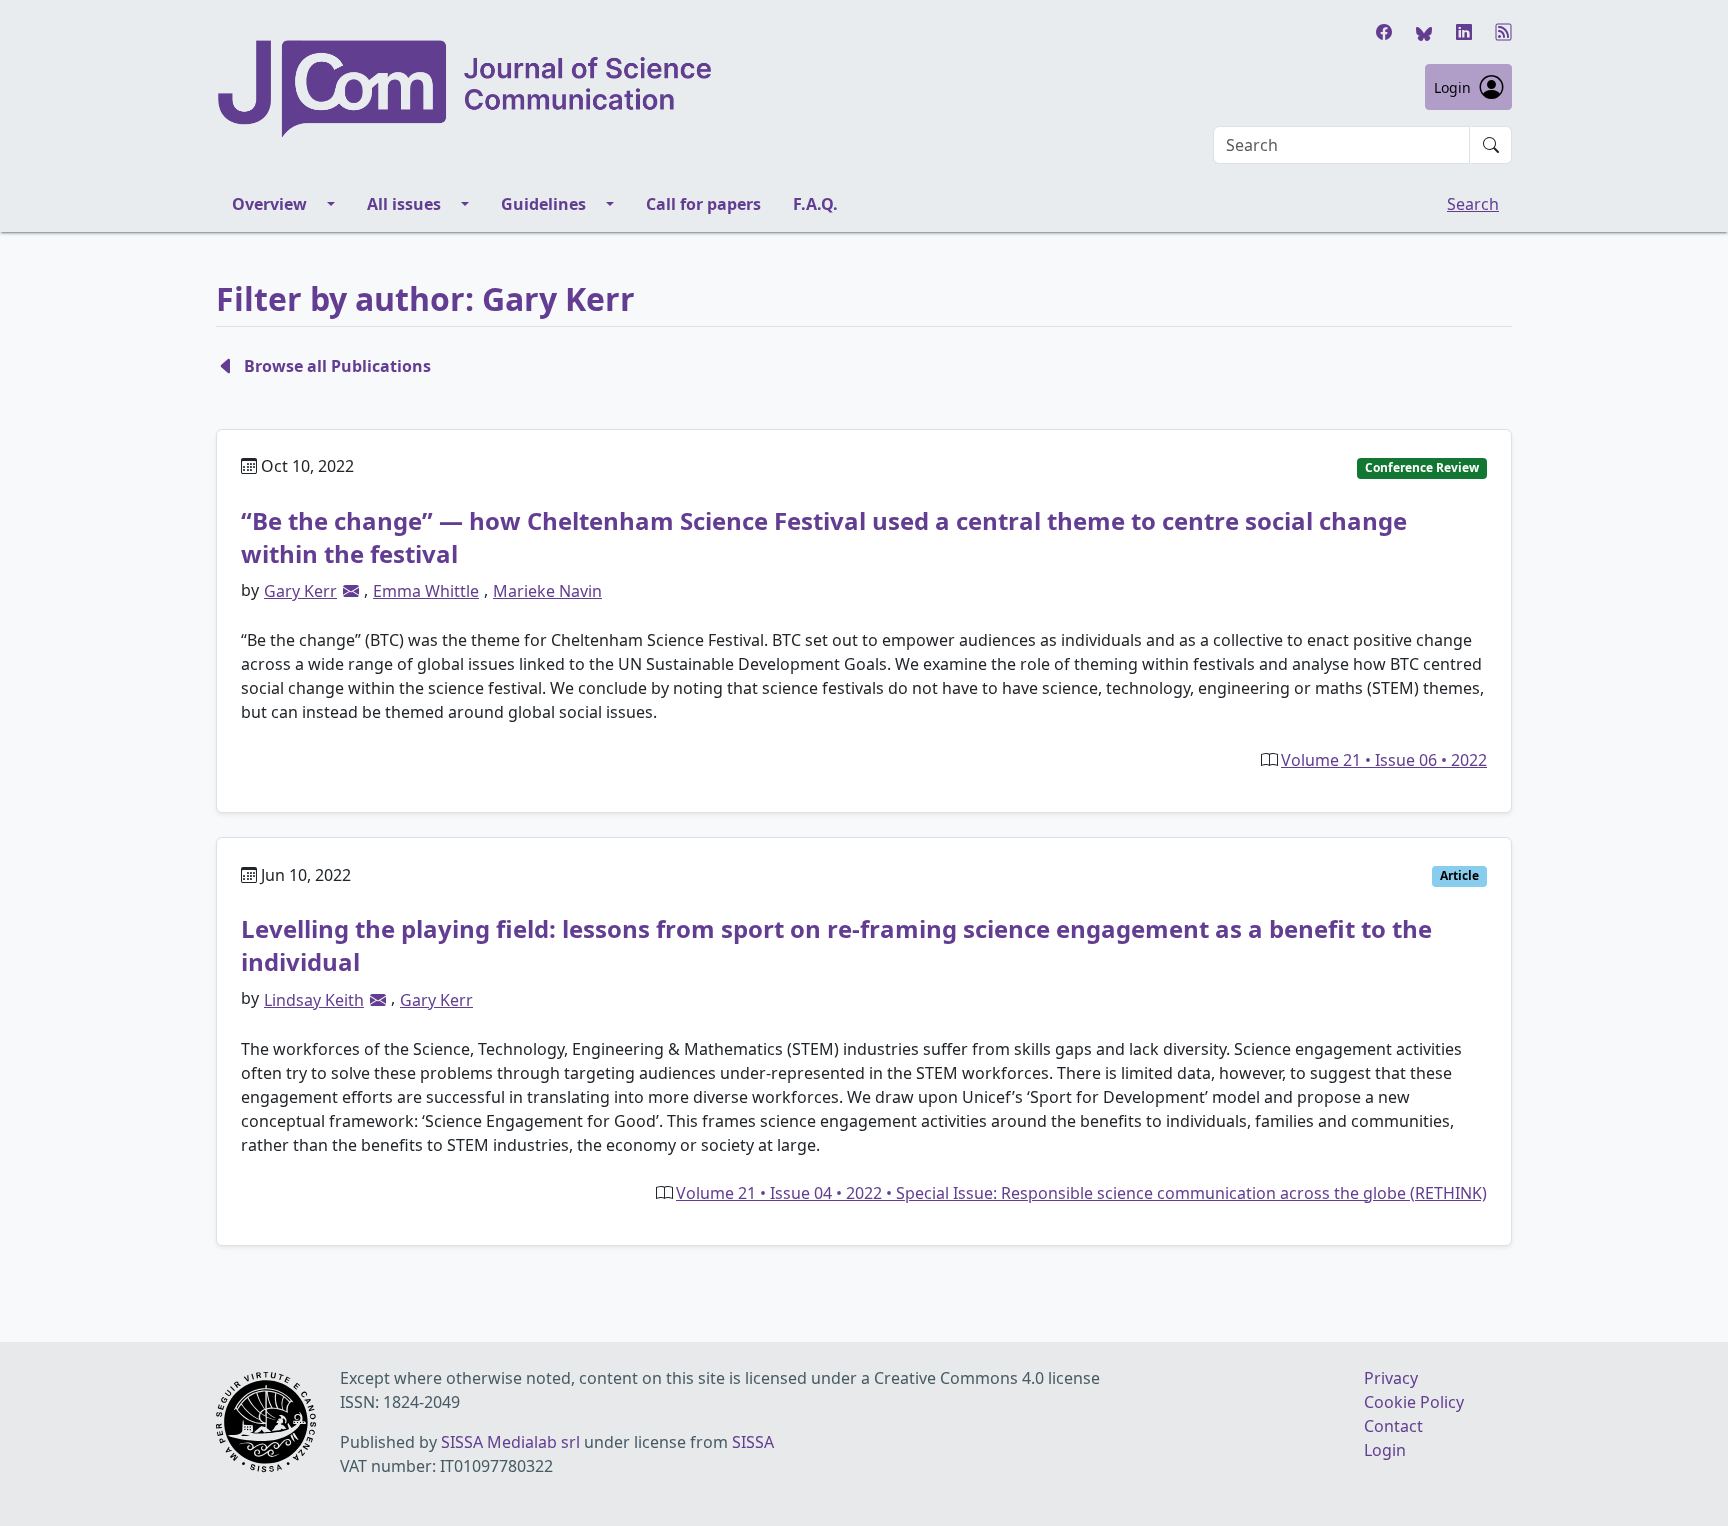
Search (1473, 204)
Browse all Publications (337, 366)
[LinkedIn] (1464, 32)
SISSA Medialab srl (510, 1442)
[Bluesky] (1424, 32)
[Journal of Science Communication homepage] (466, 89)
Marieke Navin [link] (547, 591)
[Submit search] (1491, 145)
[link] (351, 591)
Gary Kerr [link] (300, 591)
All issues (404, 204)
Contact (1393, 1426)
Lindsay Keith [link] (314, 1000)
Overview (269, 204)
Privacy (1391, 1378)
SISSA (753, 1442)
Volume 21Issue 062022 (1384, 760)
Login (1452, 87)
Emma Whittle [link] (426, 591)
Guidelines (543, 204)
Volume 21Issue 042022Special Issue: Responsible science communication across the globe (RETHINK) (1081, 1193)
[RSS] (1504, 32)
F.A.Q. (815, 204)
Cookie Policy (1414, 1402)
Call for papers (703, 204)
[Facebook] (1384, 32)
